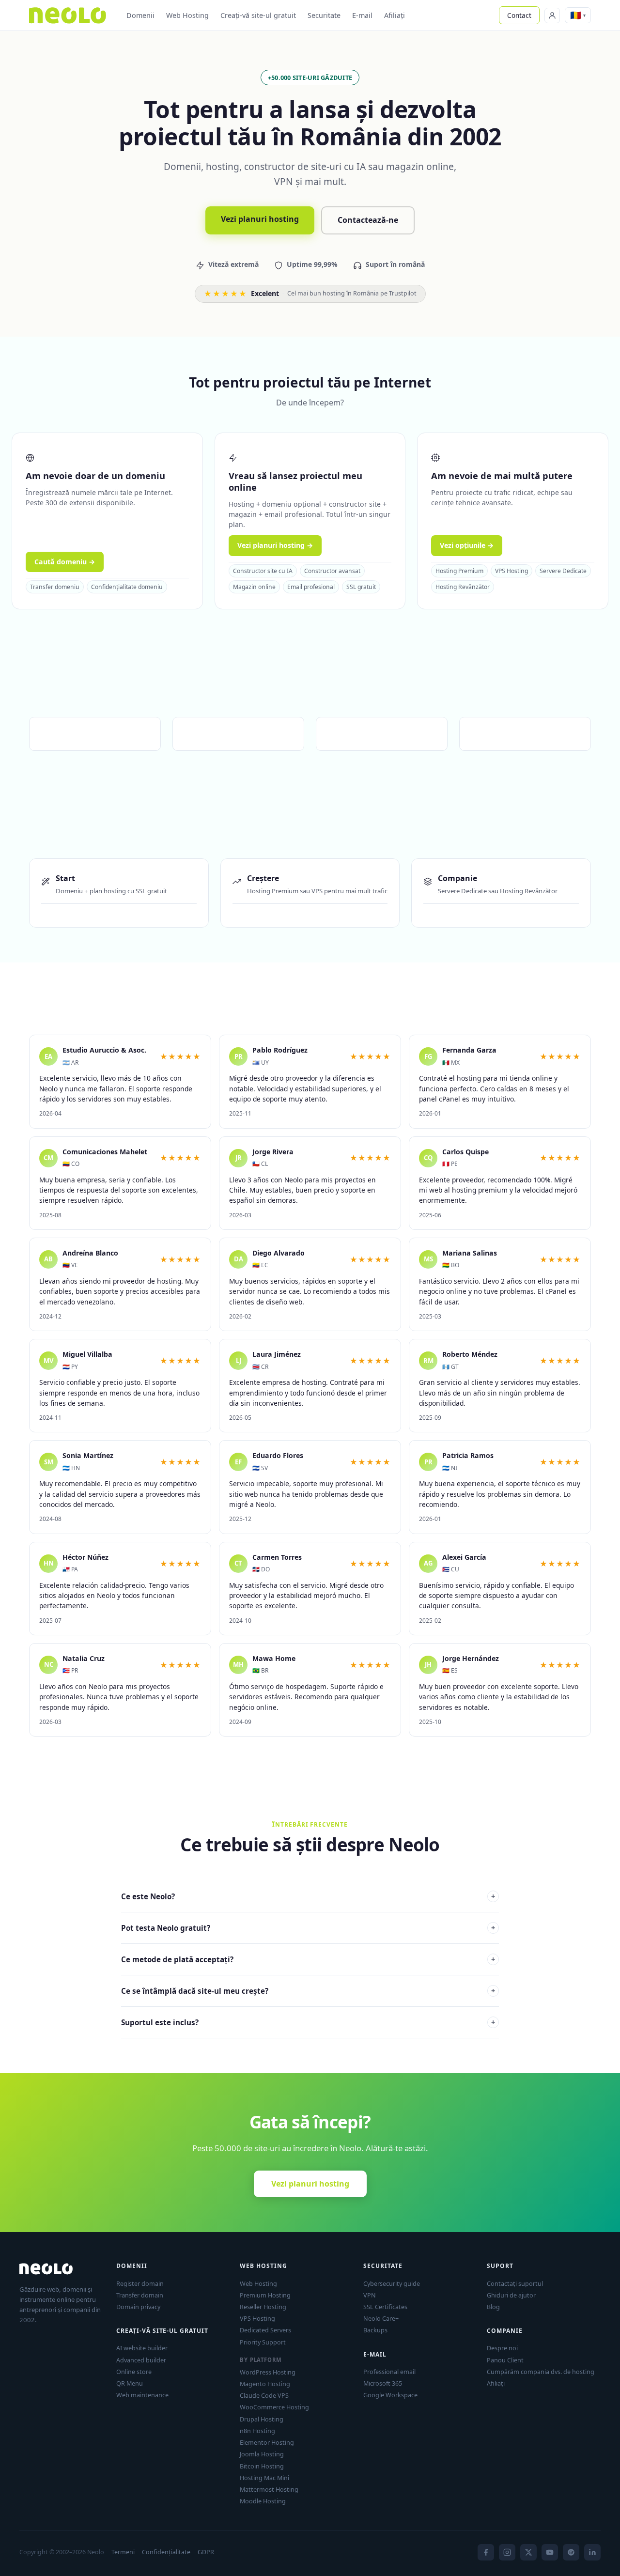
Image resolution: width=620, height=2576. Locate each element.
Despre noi (502, 2348)
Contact (519, 15)
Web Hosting (187, 15)
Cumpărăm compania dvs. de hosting (541, 2372)
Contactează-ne (368, 220)
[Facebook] (486, 2552)
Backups (375, 2330)
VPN (370, 2295)
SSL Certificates (385, 2307)
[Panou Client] (552, 16)
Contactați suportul (515, 2283)
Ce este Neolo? (308, 1896)
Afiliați (395, 15)
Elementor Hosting (267, 2442)
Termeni (123, 2552)
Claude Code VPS (264, 2395)
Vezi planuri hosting (260, 219)
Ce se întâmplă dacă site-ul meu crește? (308, 1991)
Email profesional (311, 587)
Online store (134, 2372)
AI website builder (142, 2348)
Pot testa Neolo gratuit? (308, 1928)
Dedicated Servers (265, 2330)
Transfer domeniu (55, 587)
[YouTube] (550, 2552)
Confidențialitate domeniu (127, 587)
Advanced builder (141, 2360)
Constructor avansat (332, 571)
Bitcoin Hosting (262, 2466)
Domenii (140, 15)
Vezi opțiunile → (467, 545)
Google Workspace (390, 2395)
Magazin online (254, 587)
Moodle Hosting (263, 2501)
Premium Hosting (265, 2295)
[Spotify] (571, 2552)
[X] (528, 2552)
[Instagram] (507, 2552)
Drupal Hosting (262, 2419)
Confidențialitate (166, 2552)
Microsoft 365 (383, 2383)
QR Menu (130, 2383)
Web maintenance (142, 2395)
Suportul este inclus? (308, 2022)
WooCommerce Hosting (274, 2407)
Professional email (389, 2372)
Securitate (324, 15)
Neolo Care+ (381, 2318)
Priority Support (263, 2342)
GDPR (206, 2552)
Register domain (140, 2283)
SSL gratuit (361, 587)
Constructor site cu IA (263, 571)
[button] (578, 15)
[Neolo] (68, 16)
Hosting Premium (459, 571)
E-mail (362, 15)
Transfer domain (140, 2295)
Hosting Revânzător (463, 587)
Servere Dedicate (563, 571)
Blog (493, 2307)
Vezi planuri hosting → (275, 545)
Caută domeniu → (65, 562)
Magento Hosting (265, 2384)
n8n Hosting (257, 2431)
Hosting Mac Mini (264, 2478)
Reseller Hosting (263, 2307)
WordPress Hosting (268, 2372)
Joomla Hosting (262, 2454)
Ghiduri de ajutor (511, 2295)
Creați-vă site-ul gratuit (258, 15)
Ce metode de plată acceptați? (308, 1959)
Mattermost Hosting (269, 2489)
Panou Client (505, 2360)
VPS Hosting (511, 571)
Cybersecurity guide (392, 2283)
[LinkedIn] (592, 2552)
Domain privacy (138, 2307)
